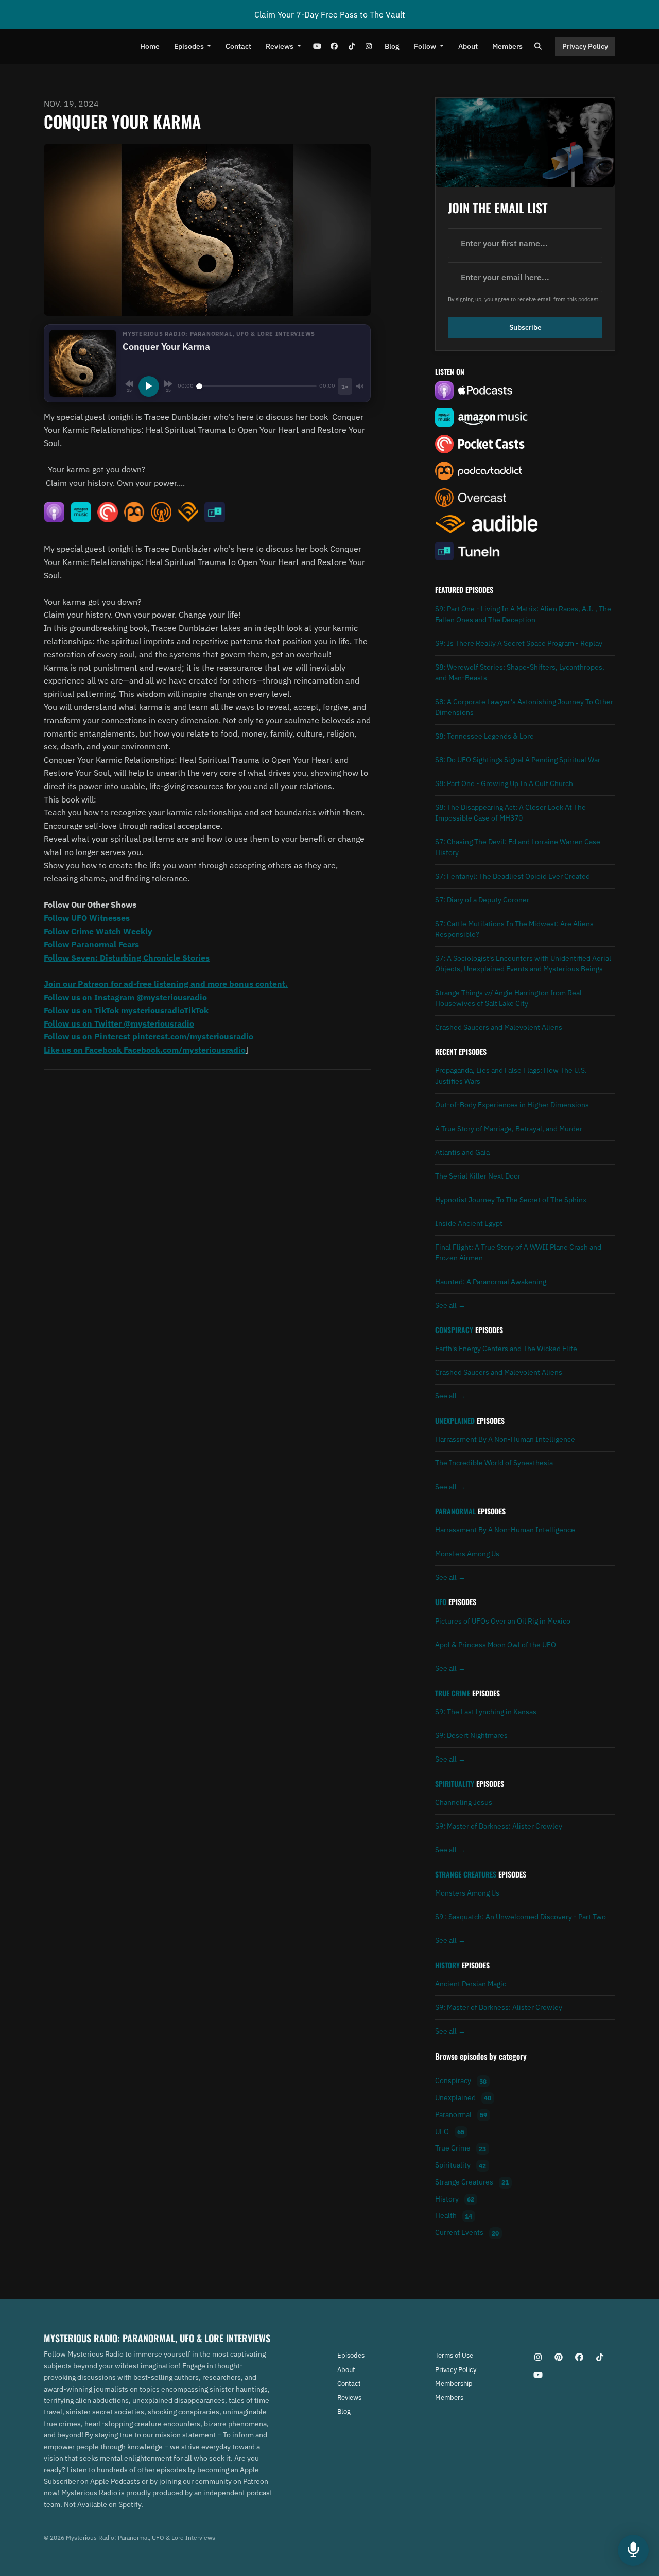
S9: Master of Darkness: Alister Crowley (499, 1826)
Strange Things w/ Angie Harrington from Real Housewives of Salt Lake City (508, 998)
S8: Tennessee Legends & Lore (484, 736)
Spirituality (455, 1784)
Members (507, 46)
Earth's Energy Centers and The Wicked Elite (506, 1349)
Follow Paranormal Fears (91, 944)
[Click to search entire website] (539, 47)
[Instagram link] (369, 47)
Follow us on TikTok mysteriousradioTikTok (126, 1010)
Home (150, 46)
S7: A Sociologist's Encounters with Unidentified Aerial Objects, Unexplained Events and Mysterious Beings (523, 963)
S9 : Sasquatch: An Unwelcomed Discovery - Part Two (521, 1917)
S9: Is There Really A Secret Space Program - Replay (519, 643)
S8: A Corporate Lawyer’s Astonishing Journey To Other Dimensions (524, 707)
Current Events (467, 2233)
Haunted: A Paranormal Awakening (491, 1282)
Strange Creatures (466, 1874)
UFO (441, 1602)
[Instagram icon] (538, 2357)
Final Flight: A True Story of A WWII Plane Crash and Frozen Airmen (518, 1252)
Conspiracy (454, 1330)
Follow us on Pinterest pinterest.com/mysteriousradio (149, 1036)
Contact (238, 46)
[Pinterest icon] (559, 2357)
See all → (450, 1305)
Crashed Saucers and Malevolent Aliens (499, 1027)
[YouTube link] (317, 47)
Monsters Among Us (467, 1554)
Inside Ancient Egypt (469, 1223)
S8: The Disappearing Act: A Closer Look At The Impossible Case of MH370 (510, 813)
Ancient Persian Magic (471, 1984)
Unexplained (455, 1421)
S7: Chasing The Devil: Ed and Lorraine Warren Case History (518, 847)
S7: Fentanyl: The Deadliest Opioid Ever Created (513, 876)
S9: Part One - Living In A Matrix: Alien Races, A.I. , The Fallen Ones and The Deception (523, 614)
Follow (426, 46)
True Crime (453, 1693)
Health (454, 2216)
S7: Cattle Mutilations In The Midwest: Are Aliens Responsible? (514, 929)
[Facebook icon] (579, 2357)
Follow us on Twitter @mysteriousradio (119, 1023)
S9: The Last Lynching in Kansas (486, 1712)
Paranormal (455, 1511)
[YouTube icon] (538, 2375)
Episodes (190, 46)
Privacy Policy (585, 46)
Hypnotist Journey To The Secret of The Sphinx (511, 1200)
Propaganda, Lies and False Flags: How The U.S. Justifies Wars (511, 1076)
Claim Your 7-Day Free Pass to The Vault (330, 14)
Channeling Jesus (464, 1802)
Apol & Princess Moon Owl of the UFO (496, 1645)
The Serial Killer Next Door (478, 1176)
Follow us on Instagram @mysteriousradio (125, 997)
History (447, 1965)
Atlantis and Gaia (462, 1152)
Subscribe (525, 327)
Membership (454, 2384)
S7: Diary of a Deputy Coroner (482, 900)
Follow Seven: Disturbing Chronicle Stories (127, 958)
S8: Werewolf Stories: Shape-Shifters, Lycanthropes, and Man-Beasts (520, 672)
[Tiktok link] (352, 47)
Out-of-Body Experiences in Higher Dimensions (512, 1105)
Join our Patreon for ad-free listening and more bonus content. (166, 984)
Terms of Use (454, 2355)
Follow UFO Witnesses (87, 918)
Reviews (280, 46)
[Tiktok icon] (600, 2357)
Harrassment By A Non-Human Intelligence (505, 1439)
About (468, 46)
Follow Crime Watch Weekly (98, 931)
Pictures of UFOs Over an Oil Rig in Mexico (503, 1621)
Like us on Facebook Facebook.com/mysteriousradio (145, 1050)
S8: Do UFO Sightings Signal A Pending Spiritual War (518, 760)
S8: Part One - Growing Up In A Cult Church (504, 783)
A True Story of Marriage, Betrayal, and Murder (509, 1129)
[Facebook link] (334, 47)
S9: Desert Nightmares (471, 1735)
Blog (392, 46)
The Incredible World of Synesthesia (494, 1463)
